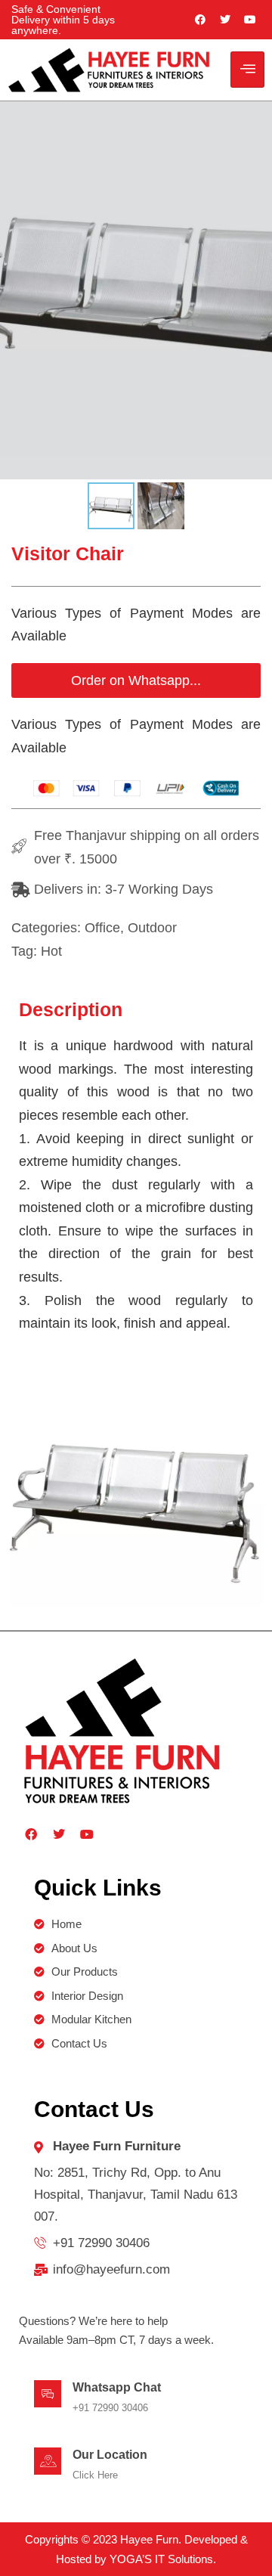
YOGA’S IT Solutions (161, 2559)
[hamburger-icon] (247, 70)
